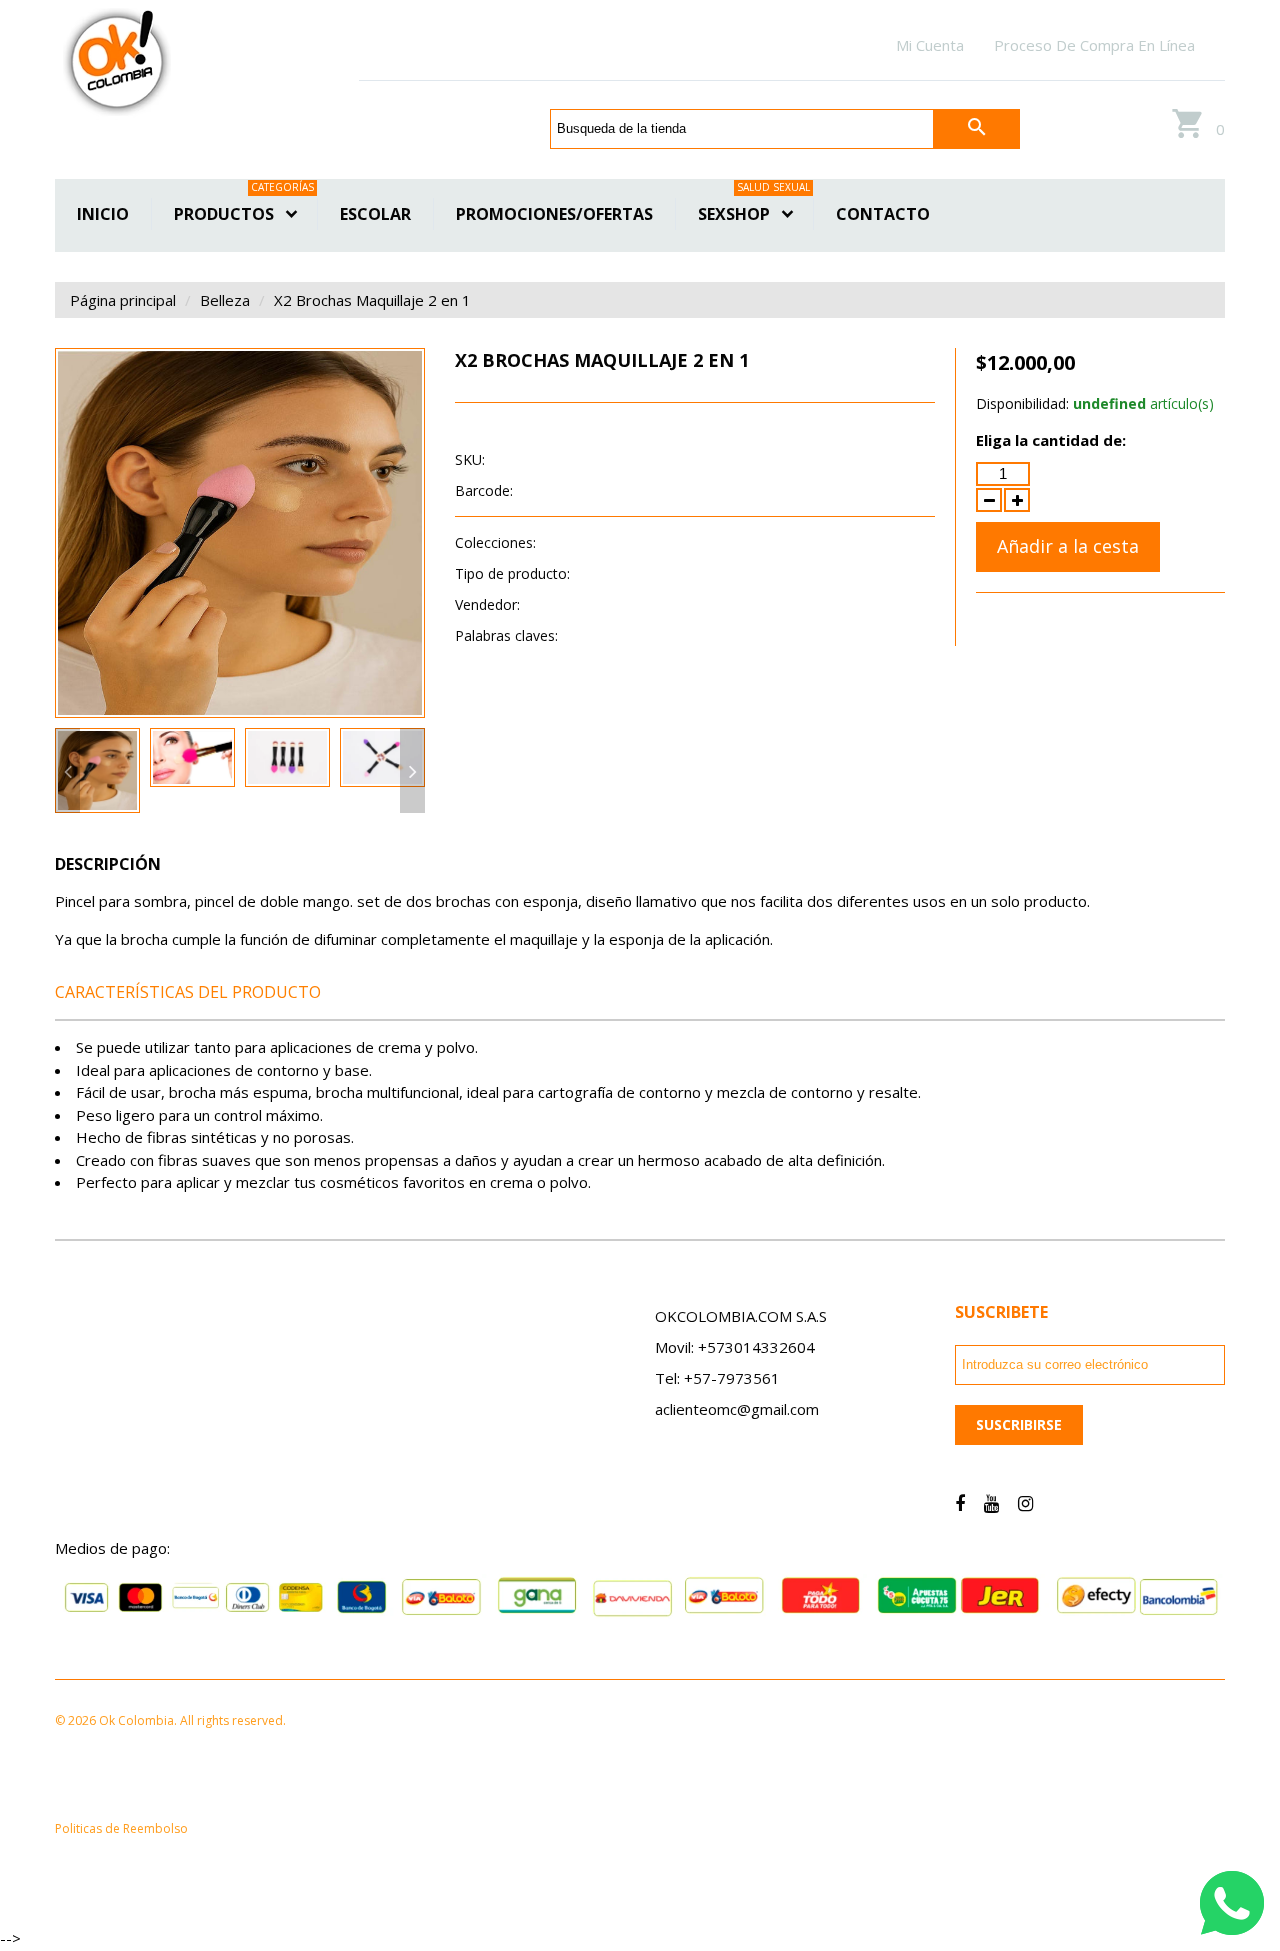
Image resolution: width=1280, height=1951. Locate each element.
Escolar (375, 214)
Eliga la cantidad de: (1051, 440)
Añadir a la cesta (1068, 546)
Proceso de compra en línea (1094, 45)
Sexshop (754, 211)
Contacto (883, 214)
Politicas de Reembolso (121, 1828)
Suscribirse (1019, 1424)
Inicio (103, 214)
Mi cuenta (930, 45)
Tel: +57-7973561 (717, 1378)
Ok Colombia (566, 604)
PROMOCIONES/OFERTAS (554, 214)
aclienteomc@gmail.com (737, 1409)
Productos (244, 211)
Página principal (123, 300)
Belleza (225, 300)
